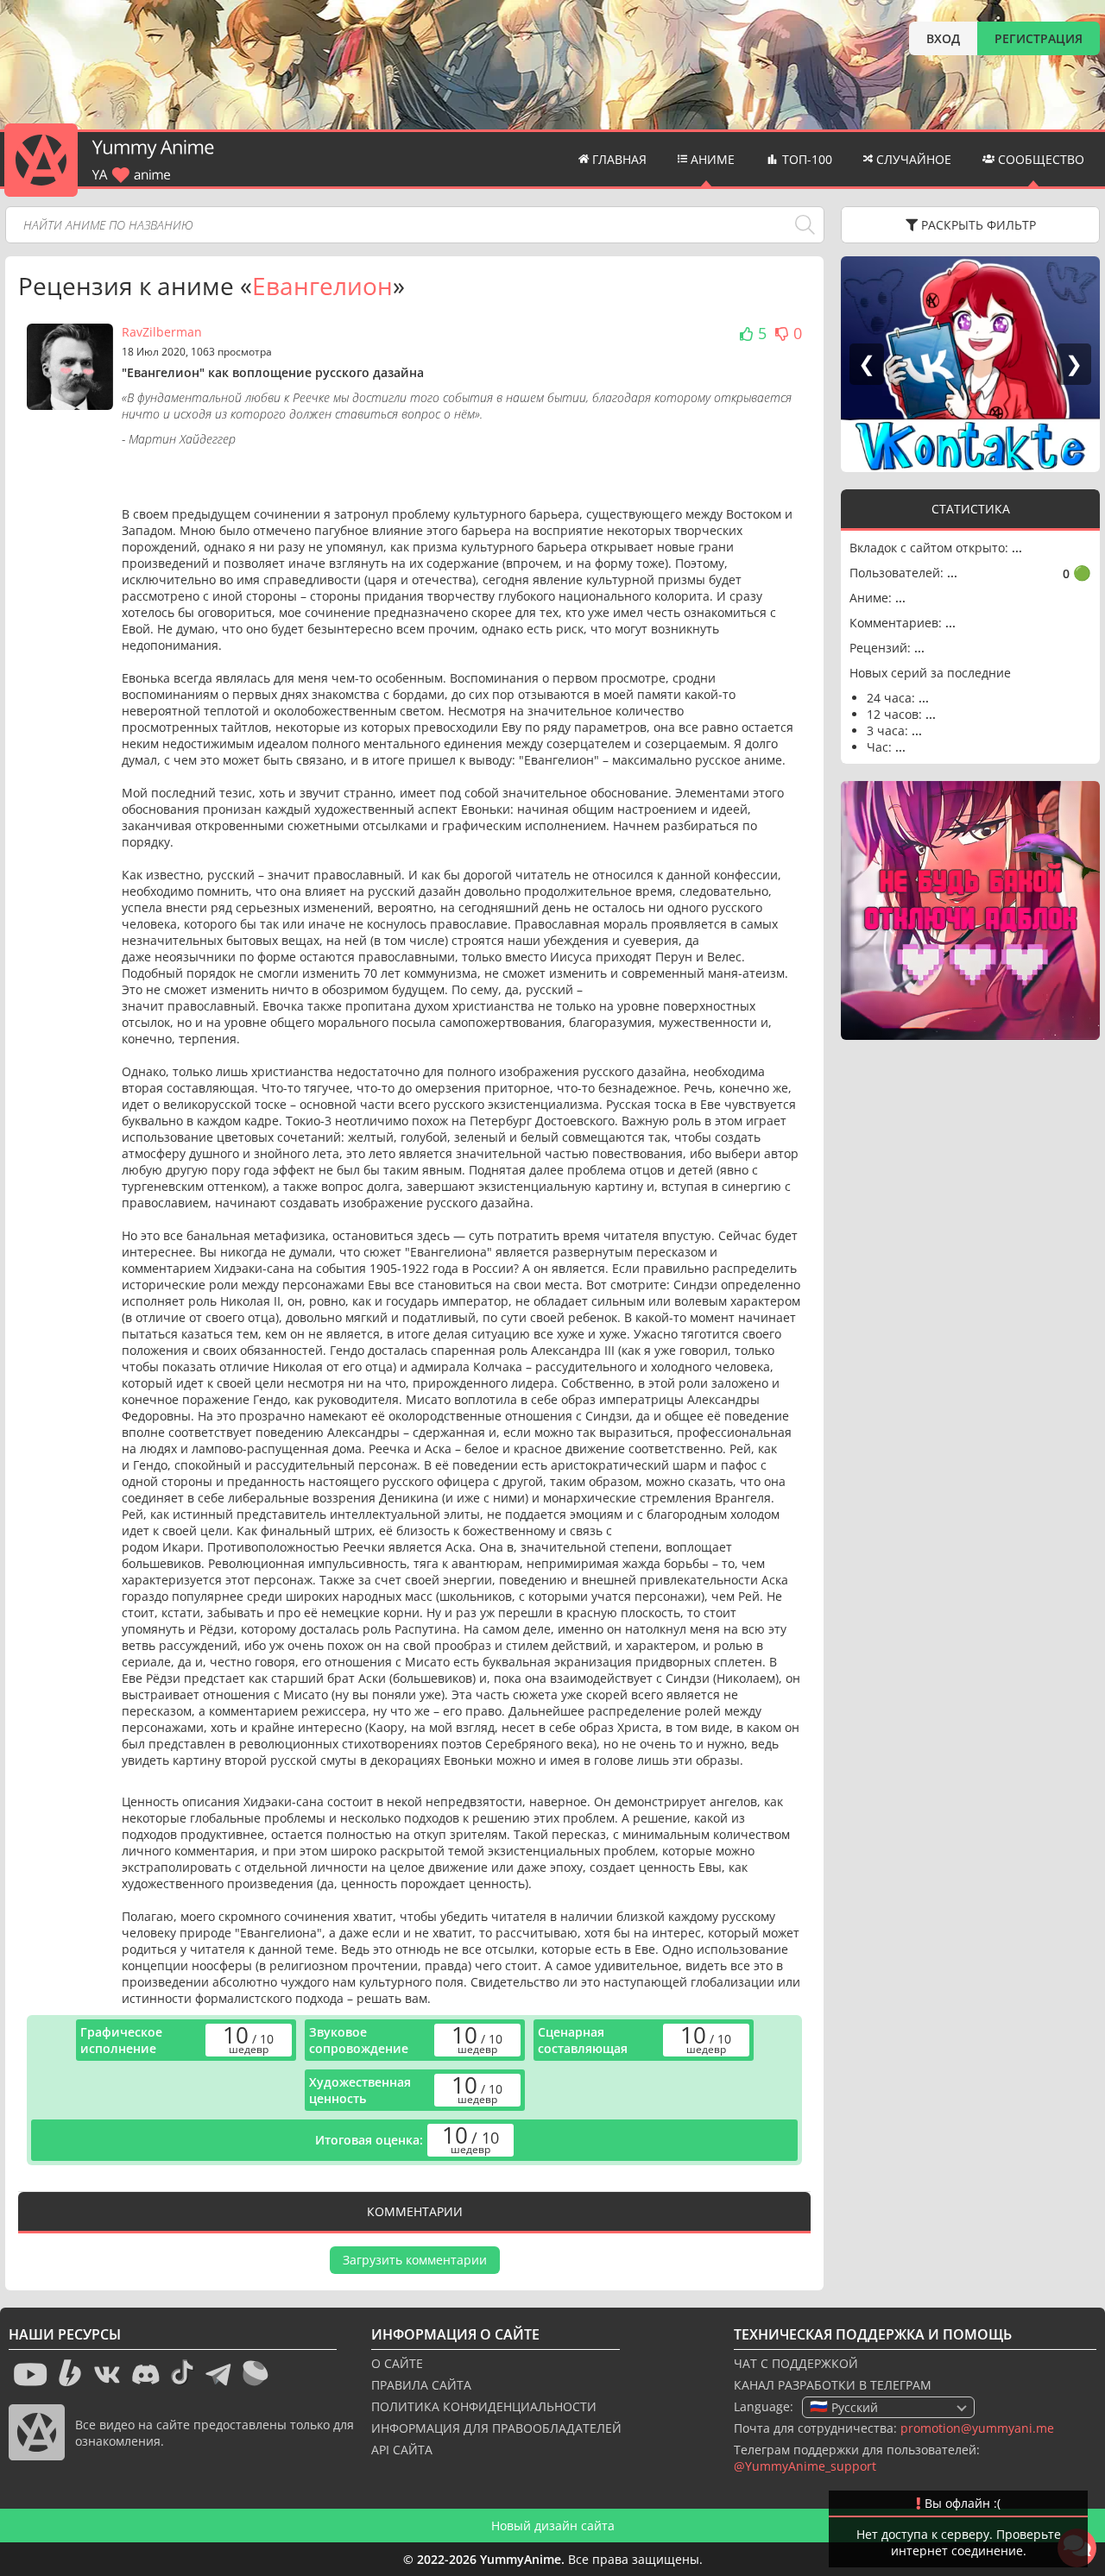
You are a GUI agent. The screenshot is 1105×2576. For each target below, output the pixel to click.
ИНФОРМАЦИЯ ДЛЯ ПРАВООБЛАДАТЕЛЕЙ (496, 2428)
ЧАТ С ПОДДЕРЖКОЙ (796, 2363)
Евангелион (322, 286)
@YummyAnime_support (805, 2466)
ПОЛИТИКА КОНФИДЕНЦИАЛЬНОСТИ (484, 2406)
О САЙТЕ (397, 2363)
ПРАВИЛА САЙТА (421, 2385)
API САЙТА (402, 2450)
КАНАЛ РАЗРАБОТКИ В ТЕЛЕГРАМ (833, 2385)
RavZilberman (162, 332)
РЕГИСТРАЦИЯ (1039, 38)
